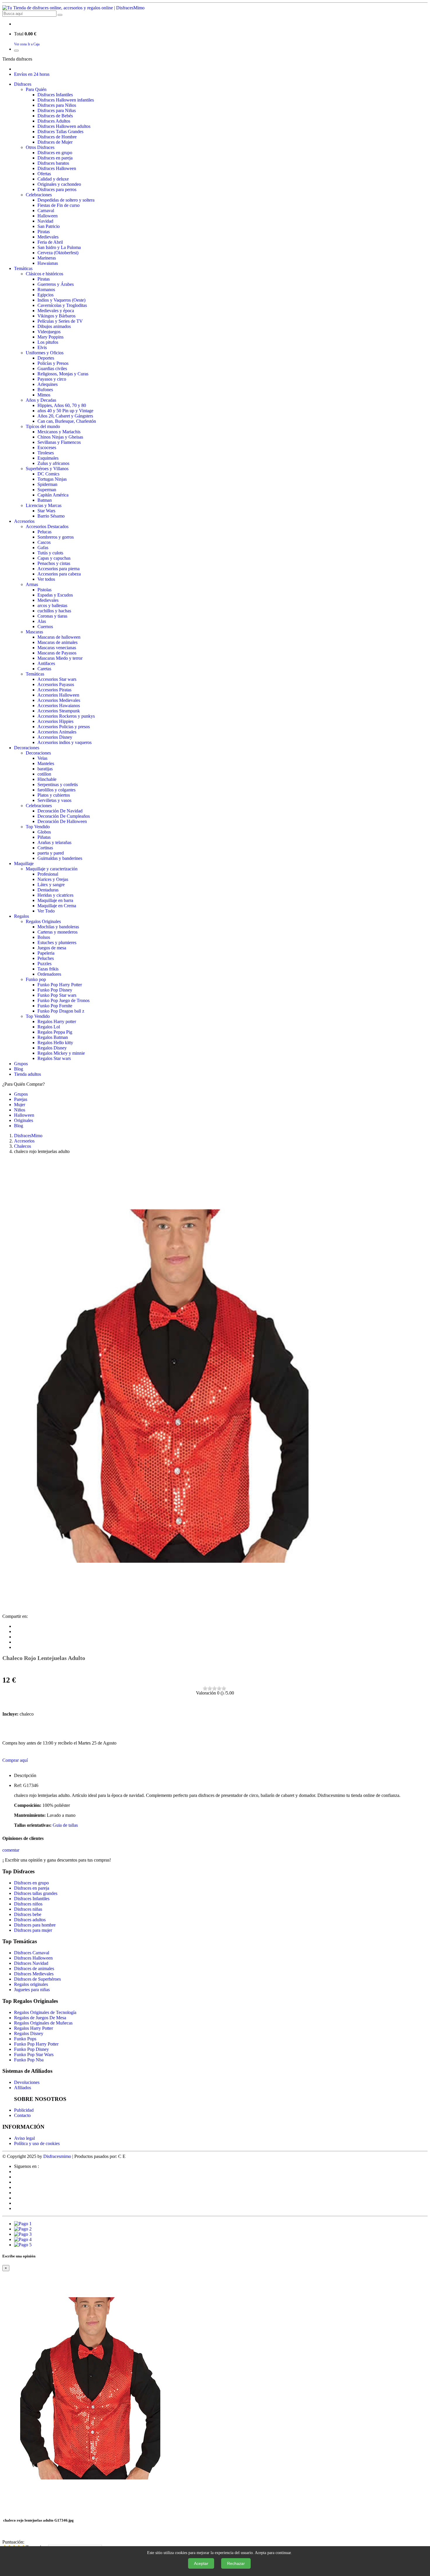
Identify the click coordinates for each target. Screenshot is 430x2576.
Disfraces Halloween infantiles (66, 100)
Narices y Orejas (53, 879)
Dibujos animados (54, 326)
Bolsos (44, 937)
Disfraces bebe (28, 1914)
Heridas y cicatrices (55, 895)
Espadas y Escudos (55, 595)
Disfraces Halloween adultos (64, 126)
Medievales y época (56, 311)
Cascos (44, 542)
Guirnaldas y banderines (60, 858)
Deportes (46, 358)
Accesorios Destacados (47, 526)
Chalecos (23, 1146)
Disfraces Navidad (31, 1963)
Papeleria (46, 953)
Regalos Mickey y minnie (61, 1053)
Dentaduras (48, 890)
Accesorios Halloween (58, 695)
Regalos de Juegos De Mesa (40, 2018)
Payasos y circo (52, 379)
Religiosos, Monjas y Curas (63, 374)
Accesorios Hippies (55, 721)
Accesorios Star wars (57, 679)
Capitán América (53, 495)
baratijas (45, 769)
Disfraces (23, 84)
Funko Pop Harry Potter (60, 985)
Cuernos (45, 627)
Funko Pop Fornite (55, 1006)
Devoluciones (27, 2082)
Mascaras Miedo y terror (60, 658)
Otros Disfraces (40, 147)
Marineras (47, 258)
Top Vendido (38, 827)
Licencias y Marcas (44, 505)
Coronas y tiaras (52, 616)
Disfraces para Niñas (57, 110)
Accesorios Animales (57, 732)
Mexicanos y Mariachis (59, 432)
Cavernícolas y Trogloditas (62, 305)
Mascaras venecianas (57, 648)
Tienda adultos (27, 1074)
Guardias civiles (52, 368)
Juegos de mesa (52, 948)
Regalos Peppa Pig (55, 1032)
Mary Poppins (50, 337)
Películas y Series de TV (60, 321)
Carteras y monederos (57, 932)
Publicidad (24, 2110)
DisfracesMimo (28, 1136)
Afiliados (23, 2088)
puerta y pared (51, 853)
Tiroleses (46, 453)
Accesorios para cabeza (59, 574)
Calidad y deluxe (53, 179)
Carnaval (46, 210)
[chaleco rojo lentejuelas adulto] (172, 1611)
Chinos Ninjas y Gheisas (60, 437)
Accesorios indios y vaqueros (64, 742)
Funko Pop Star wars (57, 995)
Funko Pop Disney (55, 990)
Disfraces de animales (34, 1968)
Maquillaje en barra (55, 900)
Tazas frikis (48, 969)
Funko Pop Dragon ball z (61, 1011)
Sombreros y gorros (56, 537)
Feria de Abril (50, 242)
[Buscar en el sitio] (60, 15)
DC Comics (48, 474)
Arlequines (48, 384)
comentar (11, 1850)
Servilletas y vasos (54, 800)
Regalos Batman (53, 1037)
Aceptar (201, 2563)
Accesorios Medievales (59, 700)
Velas (42, 758)
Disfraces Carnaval (32, 1953)
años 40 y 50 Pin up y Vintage (65, 411)
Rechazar (236, 2563)
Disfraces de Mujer (55, 142)
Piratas (44, 232)
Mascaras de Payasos (57, 653)
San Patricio (49, 226)
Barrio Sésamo (51, 516)
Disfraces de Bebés (55, 116)
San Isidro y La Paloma (59, 247)
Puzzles (44, 964)
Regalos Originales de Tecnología (45, 2012)
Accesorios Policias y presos (64, 727)
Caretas (44, 669)
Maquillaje (24, 863)
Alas (42, 621)
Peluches (46, 958)
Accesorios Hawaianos (59, 706)
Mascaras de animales (57, 642)
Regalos (21, 916)
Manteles (46, 763)
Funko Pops (25, 2039)
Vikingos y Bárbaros (56, 316)
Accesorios (24, 521)
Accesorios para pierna (59, 569)
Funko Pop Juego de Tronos (63, 1000)
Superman (47, 490)
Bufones (45, 390)
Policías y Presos (53, 363)
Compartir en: (15, 1616)
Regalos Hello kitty (55, 1043)
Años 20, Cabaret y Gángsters (65, 416)
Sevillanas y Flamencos (59, 442)
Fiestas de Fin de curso (59, 205)
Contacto (22, 2115)
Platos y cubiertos (54, 795)
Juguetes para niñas (32, 1990)
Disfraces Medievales (34, 1974)
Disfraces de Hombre (57, 137)
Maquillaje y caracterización (52, 869)
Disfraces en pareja (55, 158)
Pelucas (44, 532)
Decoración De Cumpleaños (64, 816)
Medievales (48, 237)
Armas (32, 584)
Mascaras (34, 632)
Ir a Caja (34, 44)
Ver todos (46, 579)
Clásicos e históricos (44, 274)
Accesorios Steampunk (59, 711)
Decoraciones (27, 748)
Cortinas (45, 848)
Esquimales (48, 458)
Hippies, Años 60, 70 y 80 (62, 405)
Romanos (46, 289)
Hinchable (47, 779)
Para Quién (36, 89)
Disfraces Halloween (57, 168)
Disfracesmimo (57, 2156)
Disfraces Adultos (54, 121)
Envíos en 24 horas (32, 74)
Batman (45, 500)
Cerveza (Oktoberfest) (58, 253)
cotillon (44, 774)
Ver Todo (46, 911)
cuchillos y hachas (54, 611)
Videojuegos (49, 332)
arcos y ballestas (52, 605)
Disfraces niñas (28, 1909)
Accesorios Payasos (56, 684)
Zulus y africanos (53, 463)
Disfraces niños (28, 1904)
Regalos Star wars (54, 1058)
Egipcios (45, 295)
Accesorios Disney (55, 737)
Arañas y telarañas (54, 842)
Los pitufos (48, 342)
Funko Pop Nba (29, 2060)
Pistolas (44, 590)
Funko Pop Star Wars (34, 2055)
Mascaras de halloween (59, 637)
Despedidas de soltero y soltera (66, 200)
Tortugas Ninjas (52, 479)
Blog (19, 1069)
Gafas (43, 548)
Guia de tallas (65, 1825)
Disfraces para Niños (57, 105)
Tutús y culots (50, 553)
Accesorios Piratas (54, 690)
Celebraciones (39, 195)
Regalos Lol (49, 1027)
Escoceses (47, 447)
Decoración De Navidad (60, 811)
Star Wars (46, 511)
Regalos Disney (52, 1048)
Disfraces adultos (30, 1920)
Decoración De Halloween (62, 821)
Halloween (48, 216)
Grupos (21, 1064)
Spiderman (47, 484)
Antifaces (46, 663)
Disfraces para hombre (35, 1925)
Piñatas (44, 837)
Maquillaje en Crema (57, 906)
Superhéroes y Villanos (47, 469)
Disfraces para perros (57, 189)
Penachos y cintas (54, 563)
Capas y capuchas (54, 558)
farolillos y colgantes (56, 790)
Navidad (45, 221)
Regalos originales (31, 1984)
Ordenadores (49, 974)
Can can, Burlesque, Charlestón (67, 421)
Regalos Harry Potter (33, 2028)
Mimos (44, 395)
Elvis (42, 347)
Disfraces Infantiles (55, 95)
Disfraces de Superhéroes (37, 1979)
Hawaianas (48, 263)
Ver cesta (20, 44)
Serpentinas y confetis (58, 785)
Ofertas (44, 174)
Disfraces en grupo (55, 153)
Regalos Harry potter (57, 1021)
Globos (44, 832)
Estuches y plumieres (57, 942)
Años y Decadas (41, 400)
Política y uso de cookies (37, 2143)
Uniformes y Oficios (45, 353)
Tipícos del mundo (43, 426)
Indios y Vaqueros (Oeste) (61, 300)
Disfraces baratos (53, 163)
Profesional (48, 874)
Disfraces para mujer (33, 1930)
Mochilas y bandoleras (58, 927)
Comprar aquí (15, 1760)
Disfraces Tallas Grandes (60, 132)
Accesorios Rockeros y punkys (66, 716)
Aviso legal (24, 2138)
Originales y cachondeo (59, 184)
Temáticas (23, 268)
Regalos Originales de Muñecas (43, 2023)
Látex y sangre (51, 885)
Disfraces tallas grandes (36, 1893)
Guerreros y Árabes (56, 284)
